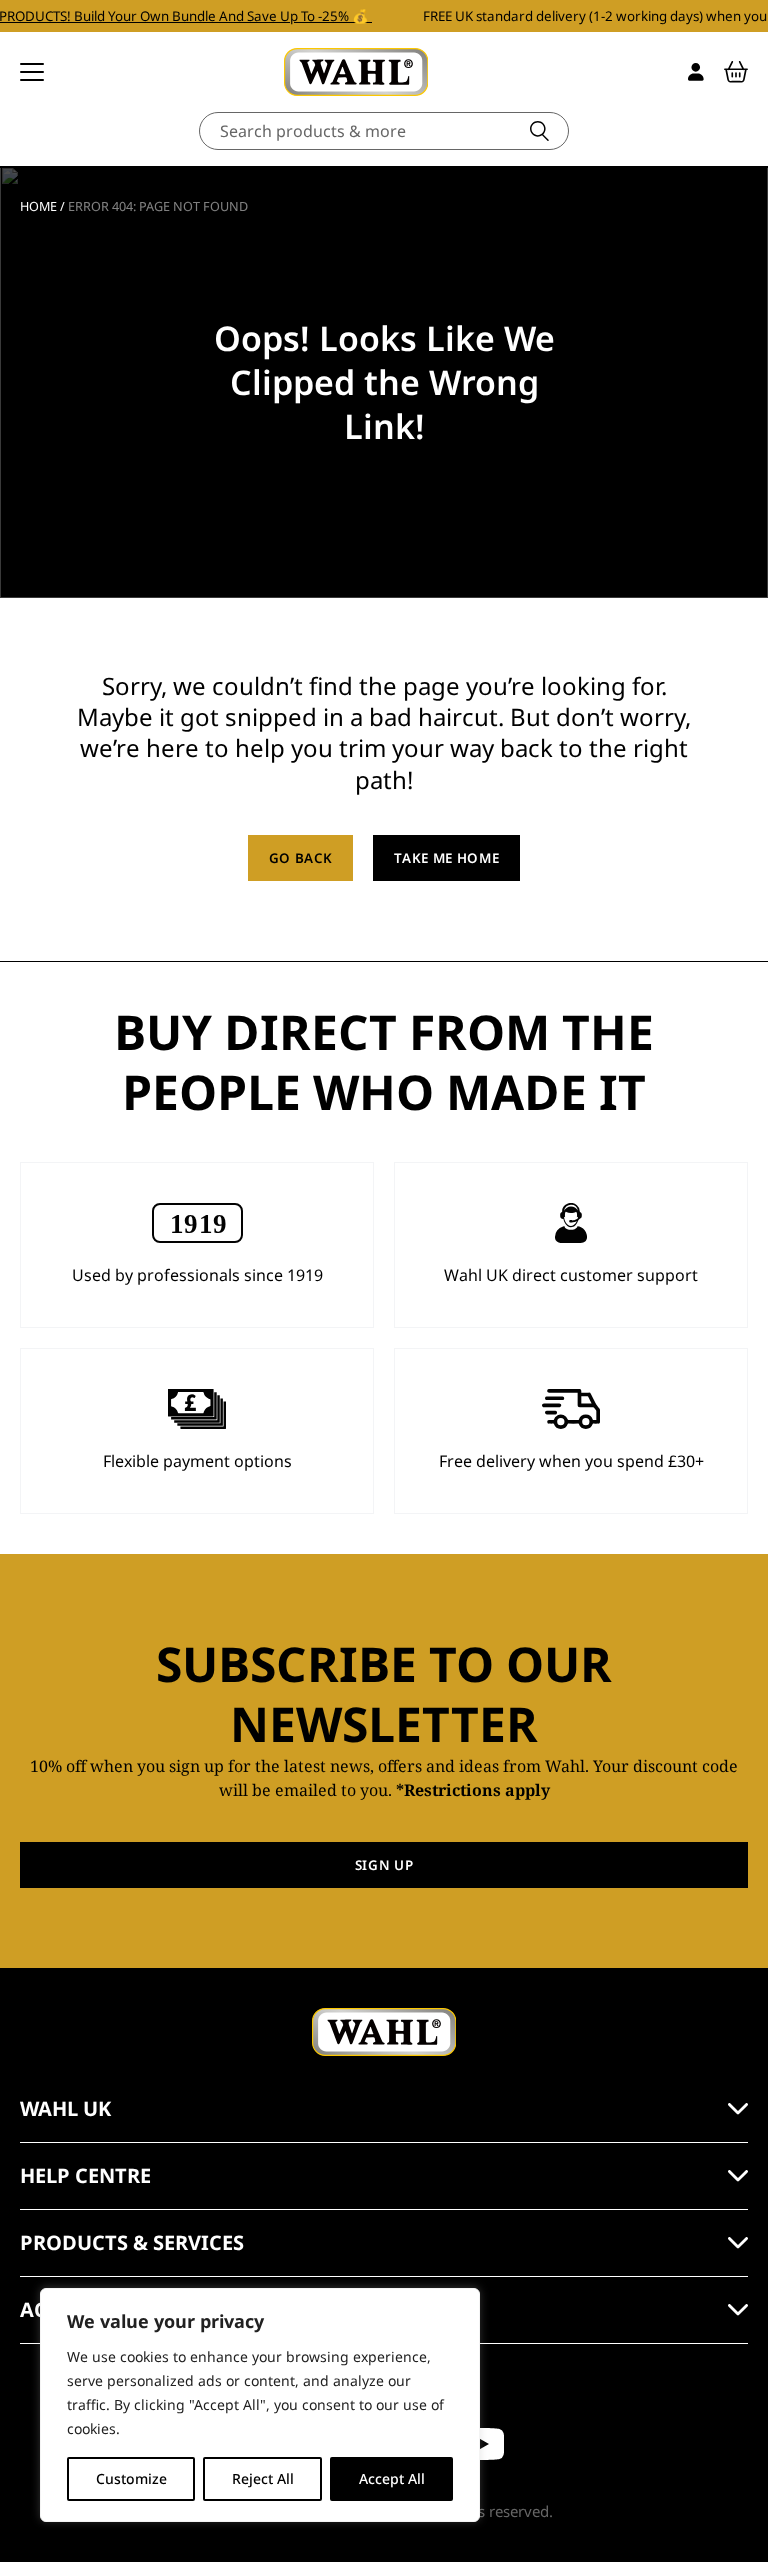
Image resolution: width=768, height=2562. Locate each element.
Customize (131, 2478)
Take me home (446, 858)
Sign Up (384, 1865)
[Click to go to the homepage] (356, 72)
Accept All (392, 2478)
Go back (301, 858)
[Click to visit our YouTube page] (482, 2444)
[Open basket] (736, 72)
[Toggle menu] (32, 72)
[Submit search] (539, 131)
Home (38, 206)
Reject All (263, 2478)
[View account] (696, 72)
